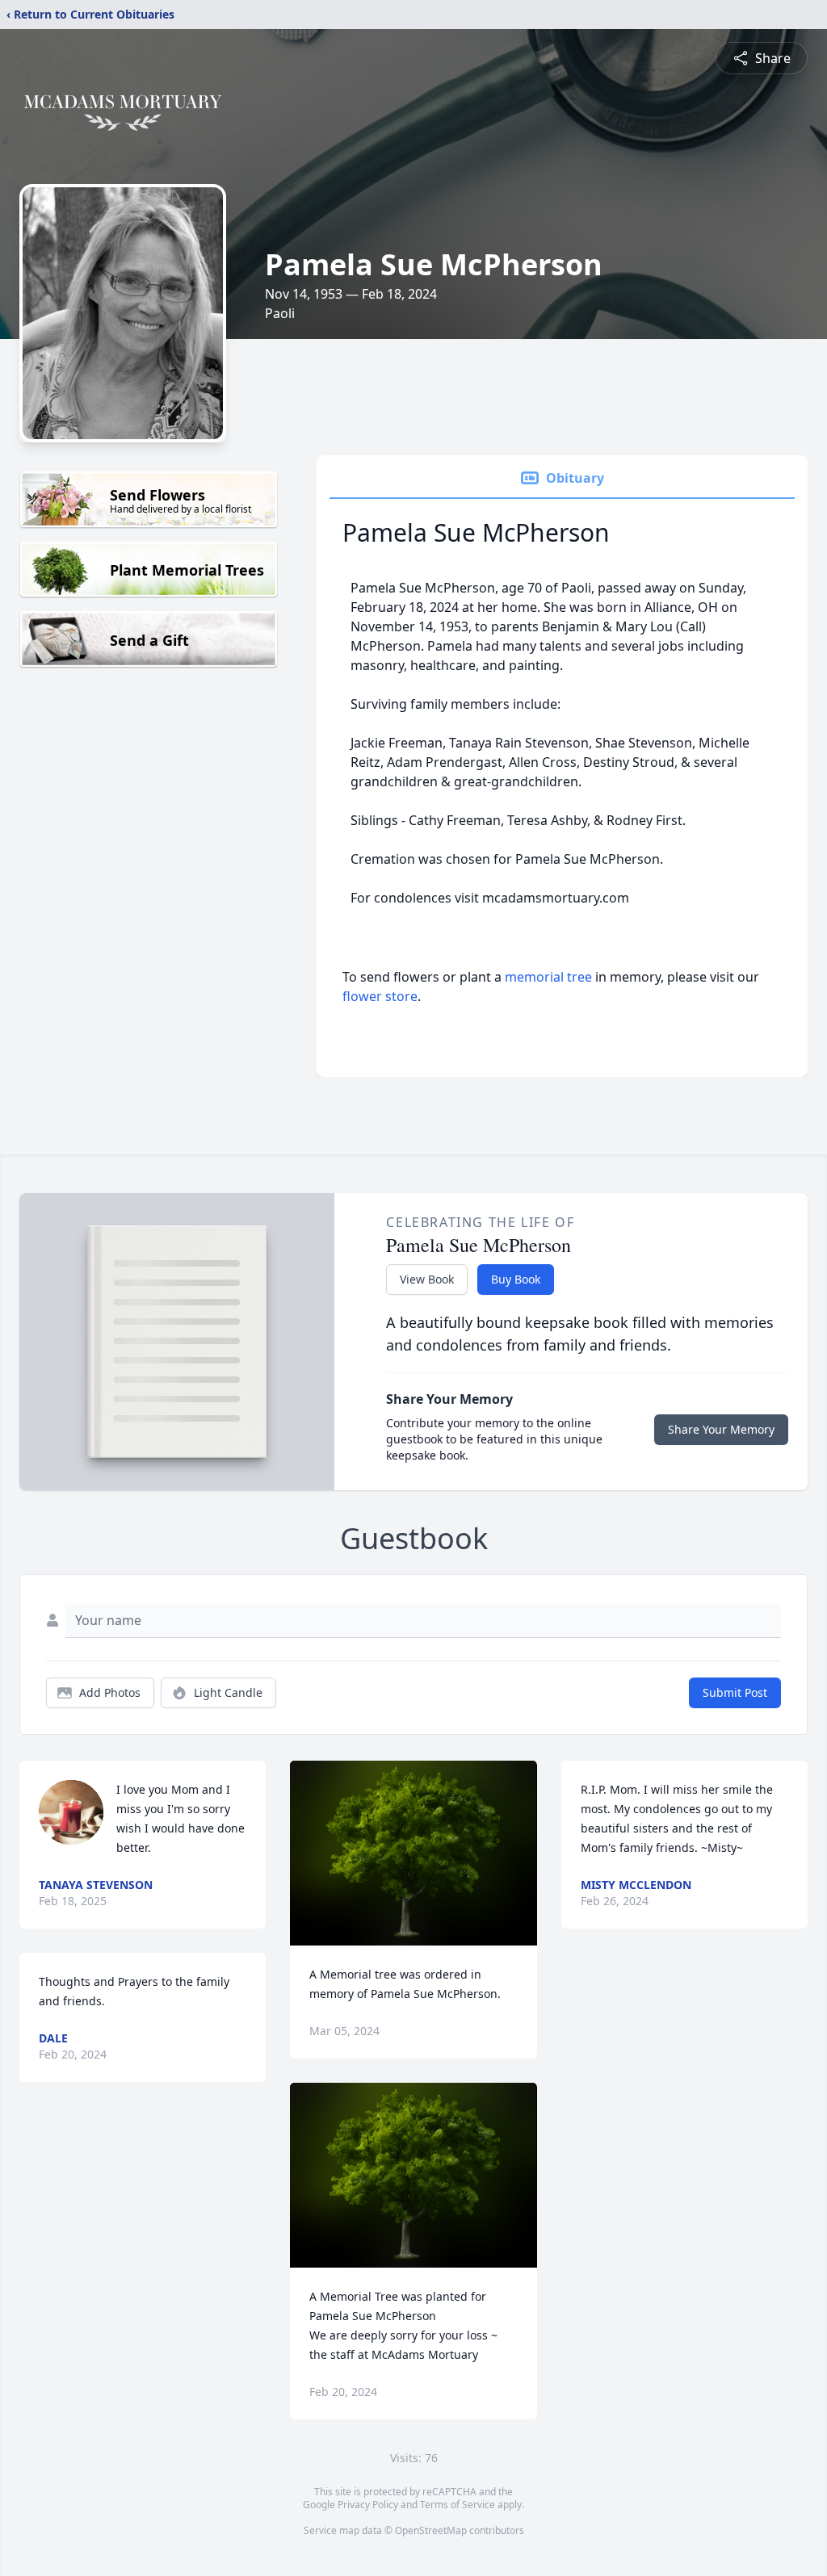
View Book (427, 1279)
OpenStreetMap (431, 2530)
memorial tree (548, 977)
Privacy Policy (368, 2505)
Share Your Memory (721, 1429)
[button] (414, 1853)
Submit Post (735, 1692)
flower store (380, 996)
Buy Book (516, 1279)
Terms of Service (458, 2505)
